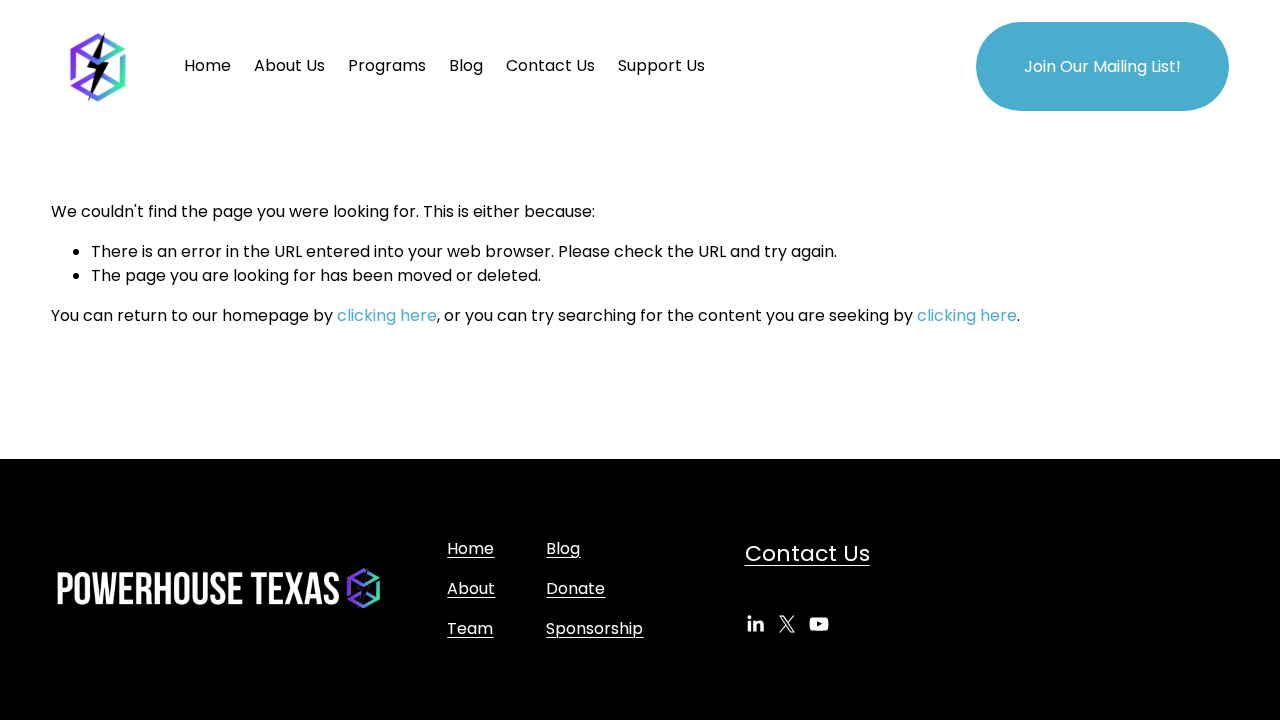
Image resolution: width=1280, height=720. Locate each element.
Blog (466, 65)
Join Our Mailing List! (1102, 66)
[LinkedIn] (755, 624)
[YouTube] (819, 624)
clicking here (387, 315)
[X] (787, 624)
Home (207, 65)
